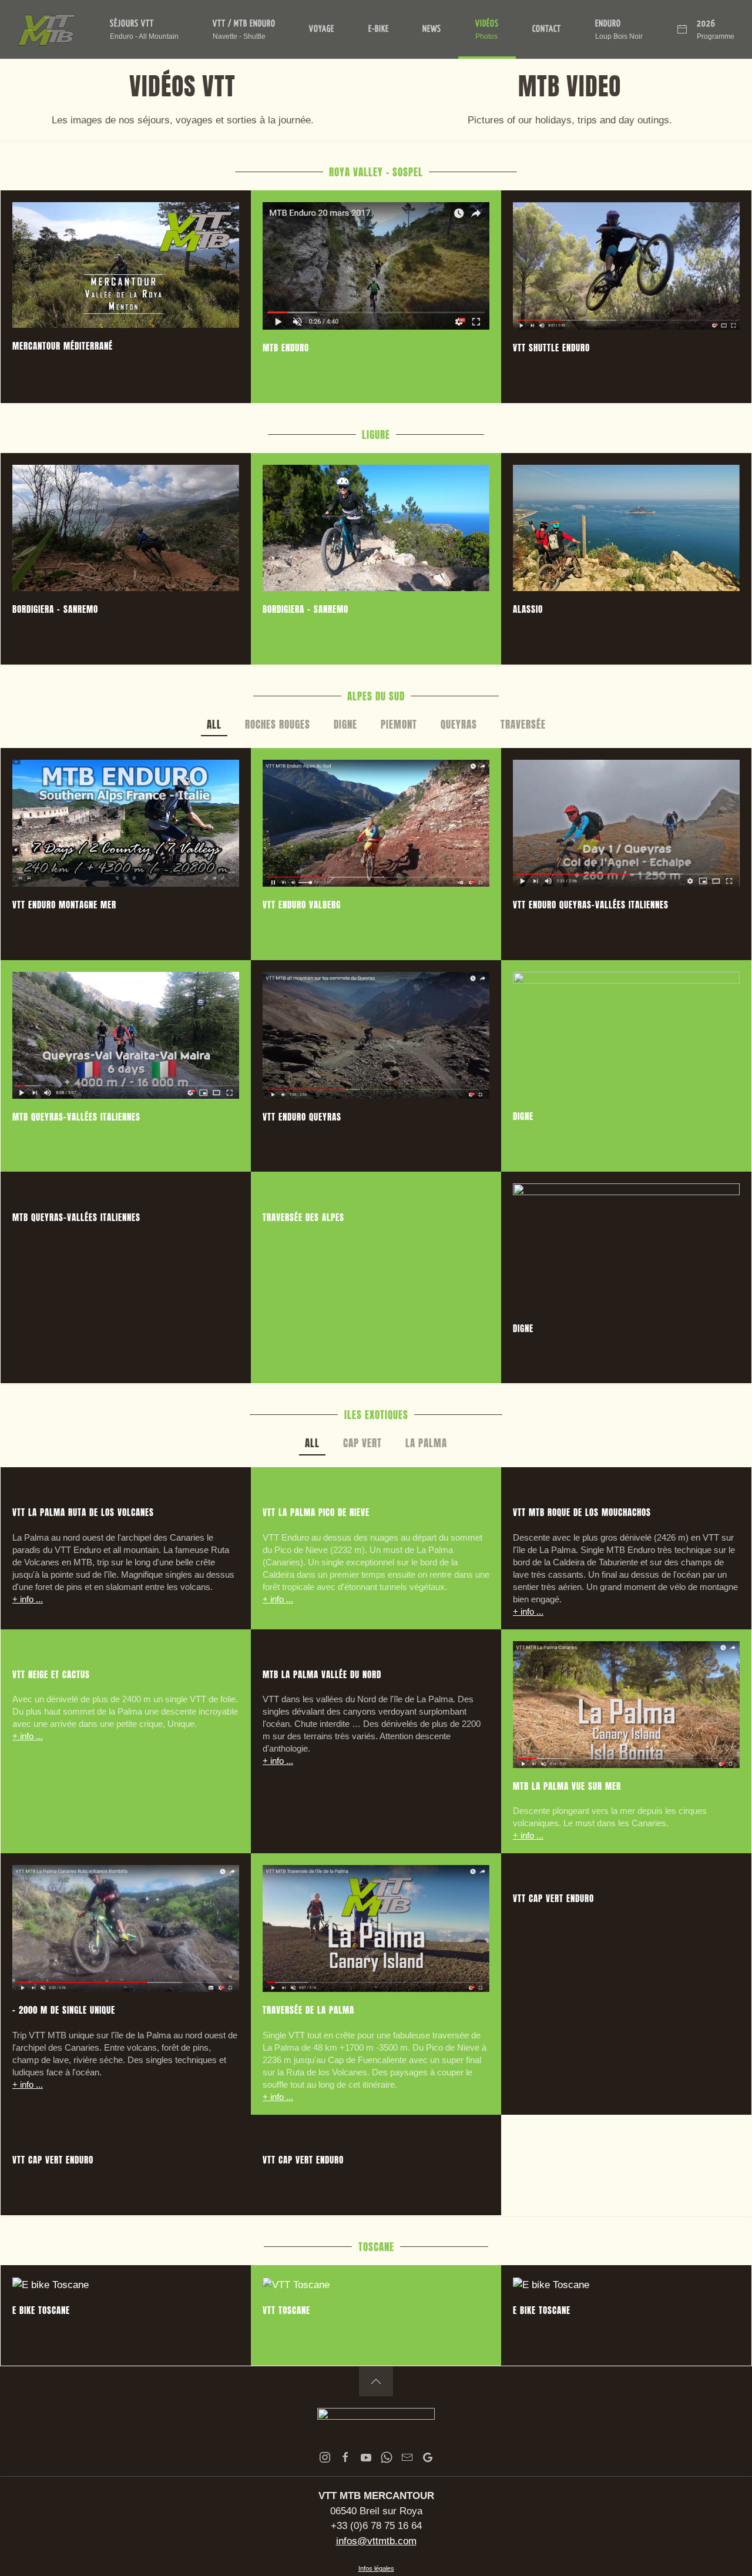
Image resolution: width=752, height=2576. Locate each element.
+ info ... (28, 1599)
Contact (547, 29)
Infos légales (376, 2568)
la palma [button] (426, 1443)
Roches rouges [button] (278, 724)
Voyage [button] (322, 29)
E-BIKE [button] (379, 29)
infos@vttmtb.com (376, 2541)
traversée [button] (523, 724)
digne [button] (345, 724)
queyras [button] (459, 724)
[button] (145, 29)
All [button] (214, 724)
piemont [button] (399, 724)
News (432, 29)
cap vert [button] (362, 1443)
